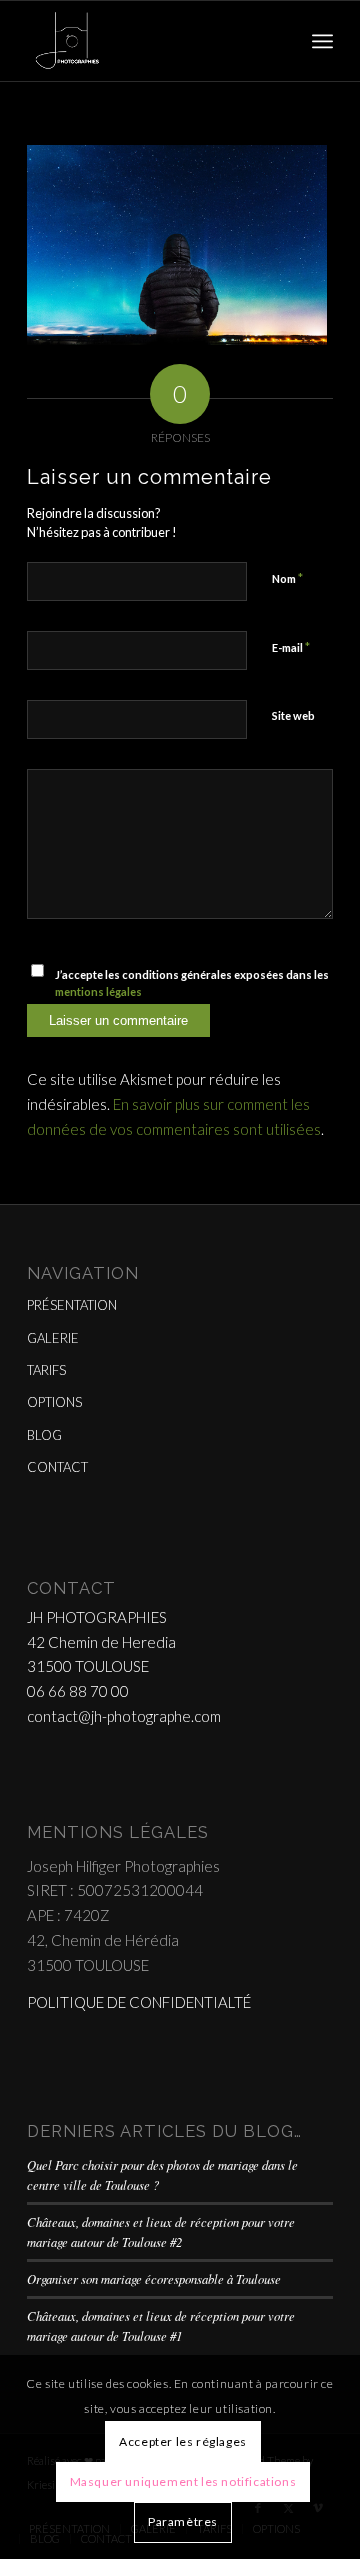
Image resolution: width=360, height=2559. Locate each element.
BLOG (44, 1435)
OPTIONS (54, 1402)
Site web (293, 715)
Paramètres (183, 2521)
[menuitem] (322, 41)
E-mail (291, 647)
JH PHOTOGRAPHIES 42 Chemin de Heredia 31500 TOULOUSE (101, 1642)
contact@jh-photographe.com (124, 1716)
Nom (287, 578)
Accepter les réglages (183, 2441)
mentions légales (98, 991)
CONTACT (57, 1467)
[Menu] (322, 41)
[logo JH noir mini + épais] (149, 41)
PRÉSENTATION (72, 1305)
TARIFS (46, 1370)
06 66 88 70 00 (78, 1691)
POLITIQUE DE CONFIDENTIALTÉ (139, 2002)
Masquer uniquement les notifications (183, 2481)
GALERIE (53, 1338)
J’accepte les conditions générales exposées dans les (192, 983)
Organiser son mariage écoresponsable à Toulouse (154, 2278)
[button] (177, 245)
